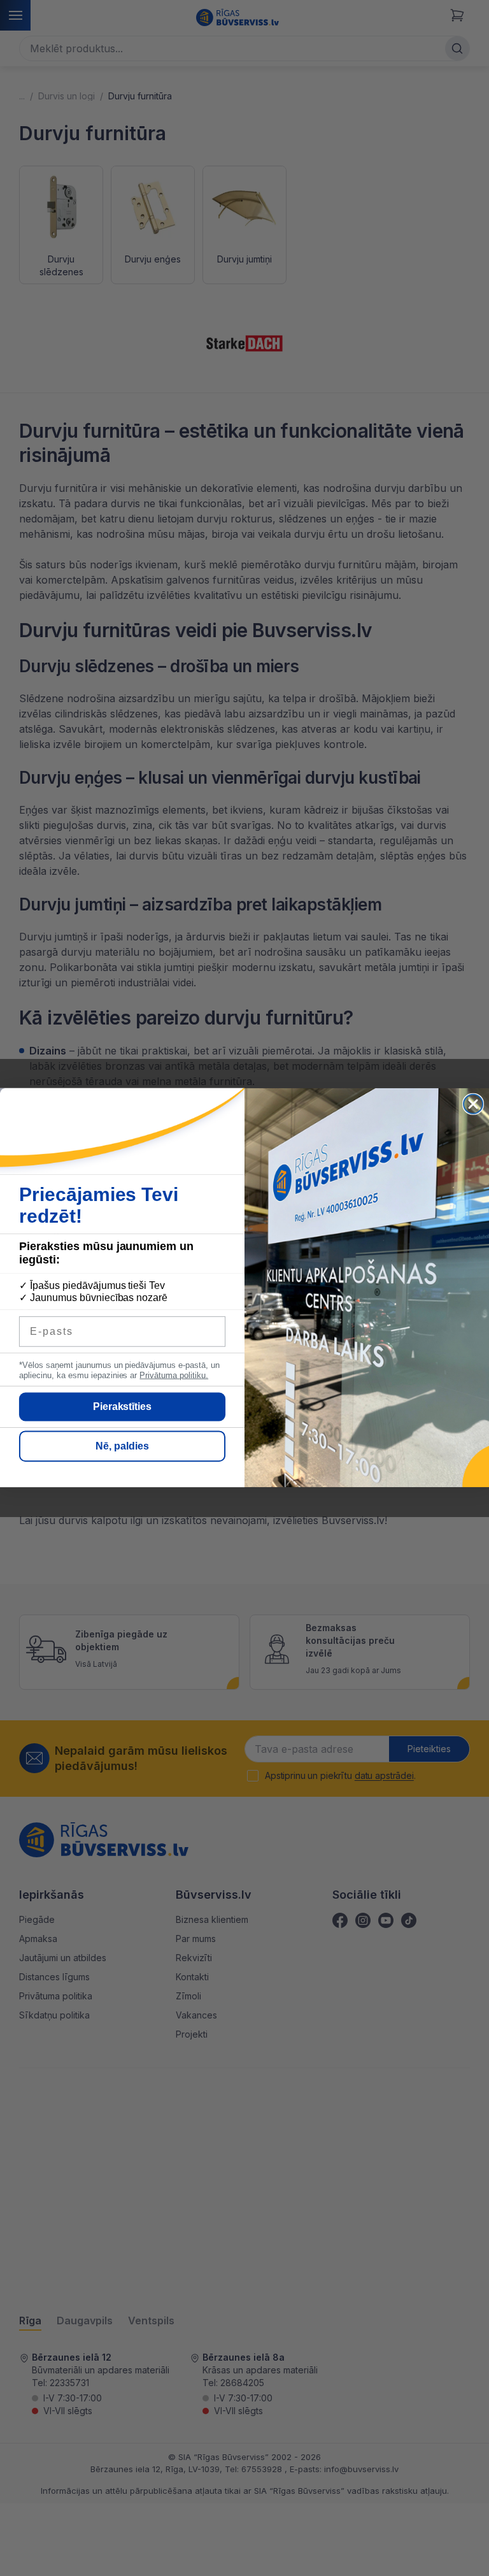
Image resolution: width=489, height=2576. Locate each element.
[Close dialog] (473, 1104)
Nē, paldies (122, 1447)
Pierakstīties (123, 1407)
